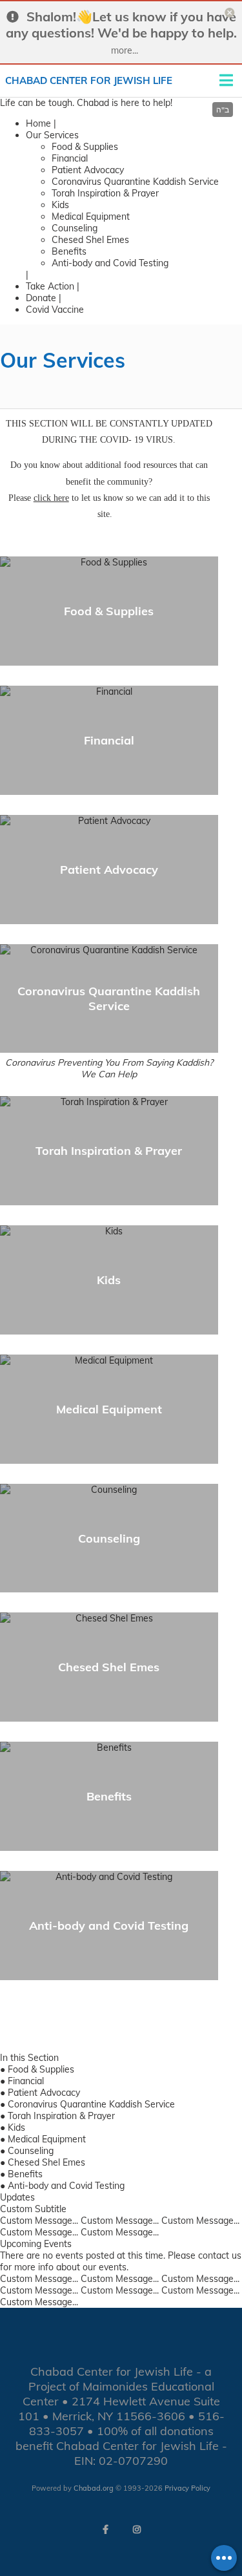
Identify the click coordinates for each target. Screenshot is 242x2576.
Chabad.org (94, 2488)
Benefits (69, 251)
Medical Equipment (91, 216)
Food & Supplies (85, 147)
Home (38, 123)
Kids (60, 205)
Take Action (50, 286)
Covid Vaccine (55, 310)
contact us (220, 2255)
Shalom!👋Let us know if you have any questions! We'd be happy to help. (121, 25)
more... (125, 50)
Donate (41, 298)
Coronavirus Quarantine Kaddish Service (135, 182)
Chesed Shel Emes (90, 240)
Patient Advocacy (88, 170)
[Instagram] (137, 2529)
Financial (70, 158)
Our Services (52, 135)
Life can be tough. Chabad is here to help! (86, 103)
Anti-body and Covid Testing (110, 263)
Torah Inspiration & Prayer (105, 193)
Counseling (75, 228)
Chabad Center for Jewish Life (89, 80)
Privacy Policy (187, 2488)
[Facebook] (106, 2529)
